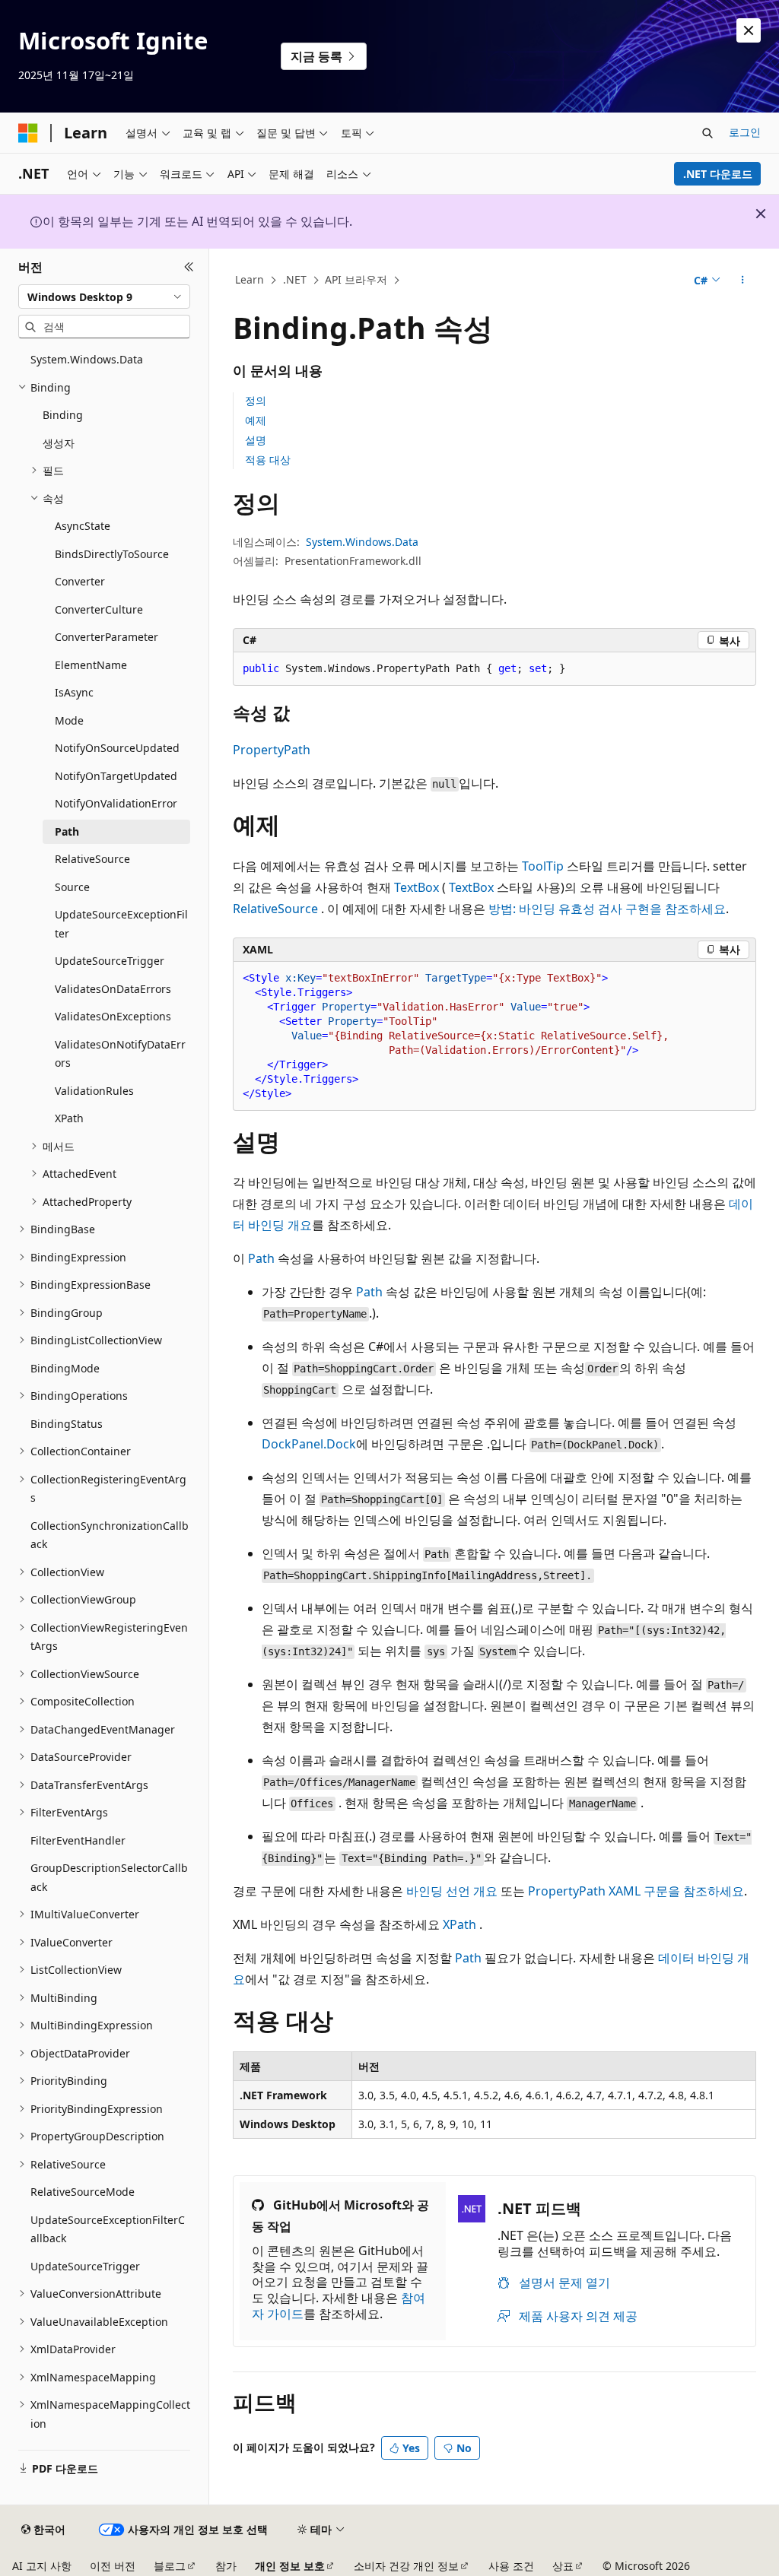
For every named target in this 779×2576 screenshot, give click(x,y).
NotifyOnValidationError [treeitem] (116, 803)
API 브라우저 (356, 279)
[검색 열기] (707, 133)
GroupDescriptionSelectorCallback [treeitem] (109, 1877)
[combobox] (104, 297)
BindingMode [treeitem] (65, 1368)
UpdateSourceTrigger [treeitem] (110, 961)
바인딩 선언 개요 (452, 1891)
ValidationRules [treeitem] (94, 1091)
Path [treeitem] (67, 831)
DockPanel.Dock (309, 1444)
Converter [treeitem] (80, 581)
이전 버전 (113, 2566)
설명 (256, 440)
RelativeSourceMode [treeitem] (83, 2192)
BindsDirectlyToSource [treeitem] (112, 554)
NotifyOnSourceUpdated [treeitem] (117, 748)
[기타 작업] (742, 281)
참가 (226, 2566)
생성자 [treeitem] (59, 443)
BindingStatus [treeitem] (67, 1424)
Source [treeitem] (72, 887)
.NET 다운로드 (718, 174)
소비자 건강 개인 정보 (406, 2566)
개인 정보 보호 (290, 2566)
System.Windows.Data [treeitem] (87, 359)
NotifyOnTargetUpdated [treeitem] (116, 776)
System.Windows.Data (362, 542)
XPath (459, 1924)
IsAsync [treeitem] (74, 692)
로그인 (745, 132)
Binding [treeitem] (63, 415)
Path (261, 1258)
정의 (256, 400)
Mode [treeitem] (69, 720)
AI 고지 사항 (42, 2566)
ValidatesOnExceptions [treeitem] (113, 1016)
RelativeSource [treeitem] (92, 859)
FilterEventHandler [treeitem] (78, 1840)
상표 (563, 2566)
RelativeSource (275, 909)
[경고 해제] (749, 30)
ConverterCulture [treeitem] (99, 609)
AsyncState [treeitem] (83, 526)
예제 (256, 420)
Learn (250, 279)
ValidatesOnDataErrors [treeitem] (113, 989)
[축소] (189, 267)
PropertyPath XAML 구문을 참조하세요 (636, 1891)
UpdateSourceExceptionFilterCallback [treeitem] (108, 2229)
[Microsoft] (28, 133)
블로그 (170, 2566)
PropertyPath (272, 750)
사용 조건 (511, 2566)
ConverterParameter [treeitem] (107, 637)
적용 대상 (268, 460)
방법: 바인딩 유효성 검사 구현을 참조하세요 (607, 909)
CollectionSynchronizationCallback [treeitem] (110, 1535)
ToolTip (543, 866)
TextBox (417, 887)
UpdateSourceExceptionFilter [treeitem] (121, 924)
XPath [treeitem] (69, 1118)
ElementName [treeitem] (91, 665)
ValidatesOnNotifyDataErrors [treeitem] (120, 1054)
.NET (295, 279)
